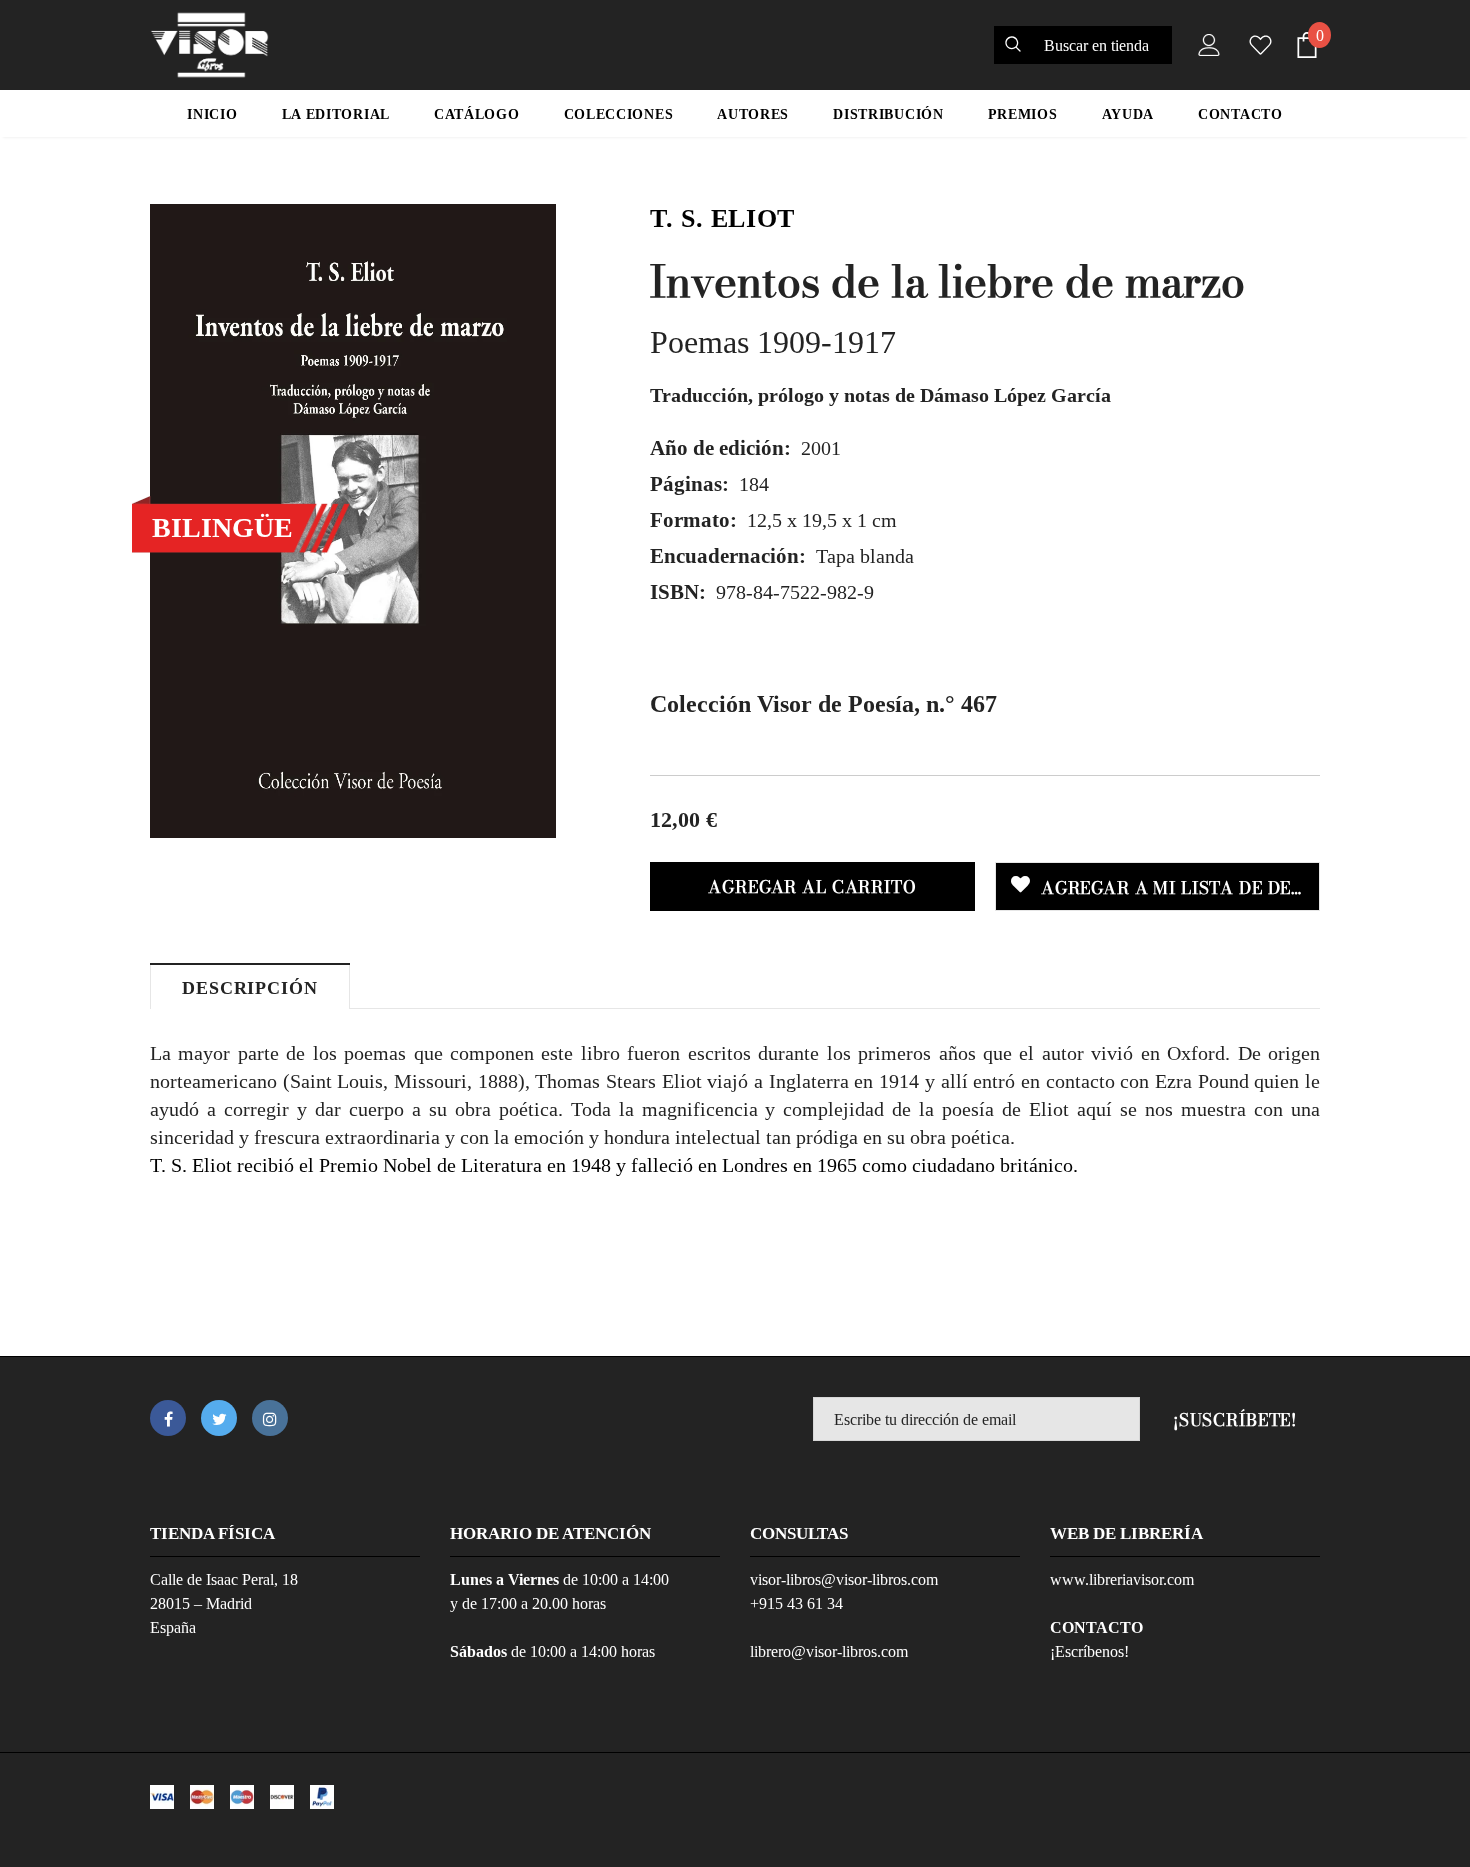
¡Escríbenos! (1089, 1651)
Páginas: (689, 484)
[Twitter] (219, 1418)
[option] (353, 521)
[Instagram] (270, 1418)
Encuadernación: (728, 556)
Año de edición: (720, 448)
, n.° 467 (823, 704)
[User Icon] (1205, 45)
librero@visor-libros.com (829, 1651)
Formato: (693, 520)
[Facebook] (168, 1418)
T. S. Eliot (722, 218)
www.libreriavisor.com (1122, 1579)
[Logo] (209, 45)
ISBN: (678, 592)
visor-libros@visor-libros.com (844, 1579)
